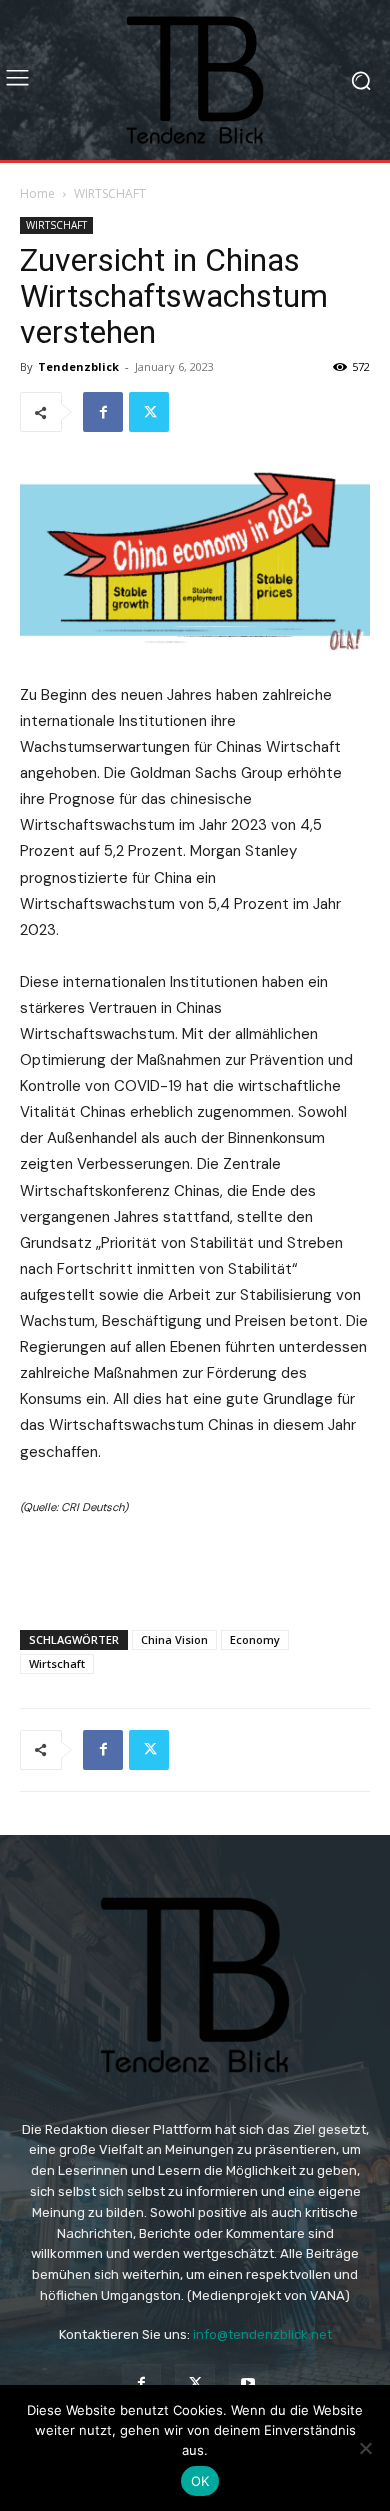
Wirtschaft (57, 1663)
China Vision (174, 1639)
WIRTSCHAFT (110, 193)
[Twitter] (149, 412)
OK (200, 2481)
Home (37, 193)
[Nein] (365, 2448)
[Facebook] (103, 412)
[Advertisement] (195, 1568)
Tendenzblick (78, 366)
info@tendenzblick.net (262, 2334)
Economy (255, 1639)
